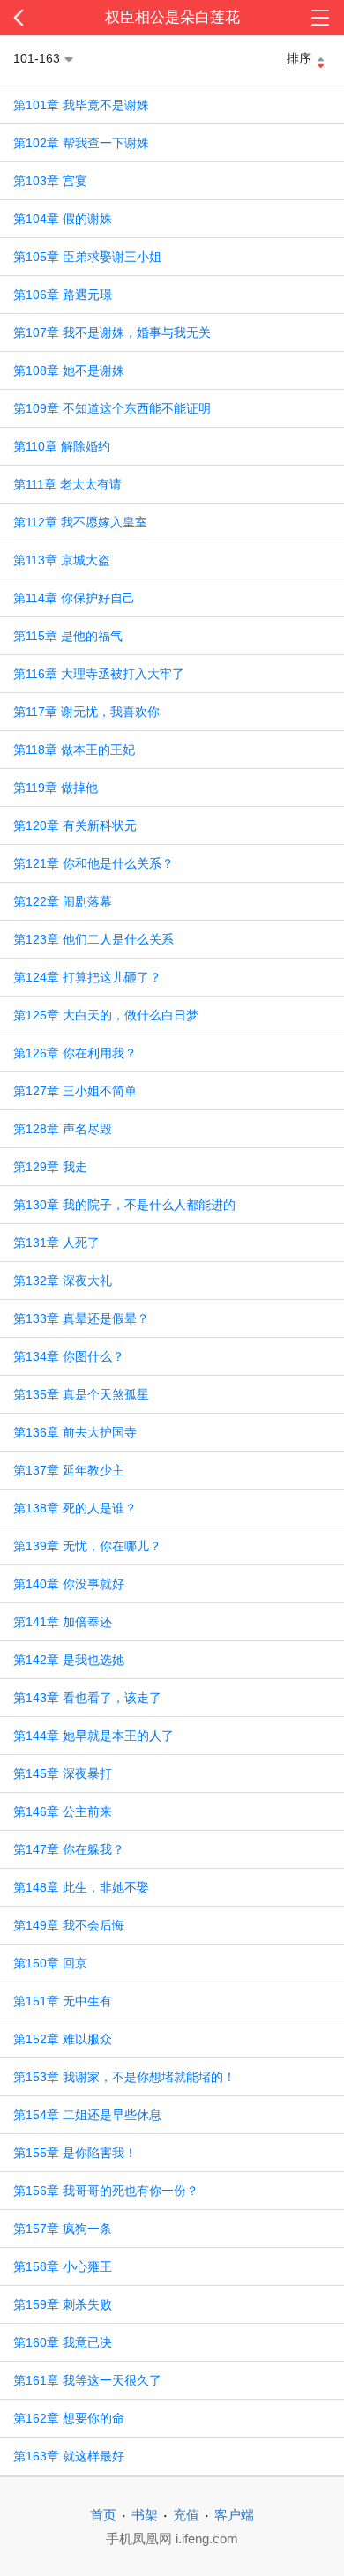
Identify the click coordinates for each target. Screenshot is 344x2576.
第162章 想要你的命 (69, 2418)
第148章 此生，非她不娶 (81, 1887)
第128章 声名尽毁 (63, 1129)
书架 (145, 2515)
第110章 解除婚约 (62, 446)
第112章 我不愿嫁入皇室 (80, 522)
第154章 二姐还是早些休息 (87, 2115)
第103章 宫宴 (50, 181)
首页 (103, 2515)
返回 (34, 18)
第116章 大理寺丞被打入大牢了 (99, 674)
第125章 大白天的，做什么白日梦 (106, 1015)
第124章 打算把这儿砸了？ (87, 977)
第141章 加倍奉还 (63, 1622)
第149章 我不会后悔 (69, 1925)
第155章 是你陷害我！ (75, 2153)
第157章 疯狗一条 (63, 2229)
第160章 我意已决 (63, 2342)
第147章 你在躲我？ (69, 1849)
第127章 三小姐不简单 (75, 1091)
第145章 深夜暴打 (63, 1773)
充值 (186, 2515)
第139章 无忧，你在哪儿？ (87, 1546)
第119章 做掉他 (56, 788)
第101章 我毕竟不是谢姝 (81, 105)
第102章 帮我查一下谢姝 (81, 143)
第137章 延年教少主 (69, 1470)
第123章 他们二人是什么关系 (93, 939)
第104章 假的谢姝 (63, 219)
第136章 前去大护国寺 (75, 1432)
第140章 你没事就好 (69, 1584)
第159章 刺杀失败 (63, 2304)
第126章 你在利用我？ (75, 1053)
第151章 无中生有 (63, 2001)
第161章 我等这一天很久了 (87, 2380)
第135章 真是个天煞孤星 (81, 1394)
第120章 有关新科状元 (75, 825)
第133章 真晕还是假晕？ (81, 1318)
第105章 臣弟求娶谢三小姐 (87, 257)
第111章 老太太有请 (67, 484)
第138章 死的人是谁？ (75, 1508)
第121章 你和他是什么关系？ (93, 863)
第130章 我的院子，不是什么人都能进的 (124, 1205)
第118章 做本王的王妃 (74, 750)
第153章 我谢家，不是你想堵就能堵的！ (124, 2077)
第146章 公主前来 (63, 1811)
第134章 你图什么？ (69, 1356)
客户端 (234, 2515)
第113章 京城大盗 (62, 560)
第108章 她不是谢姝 (69, 370)
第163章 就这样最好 (69, 2456)
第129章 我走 (50, 1167)
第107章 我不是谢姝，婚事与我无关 (112, 332)
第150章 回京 (50, 1963)
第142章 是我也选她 (69, 1660)
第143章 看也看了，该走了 (87, 1698)
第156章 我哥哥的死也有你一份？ (106, 2191)
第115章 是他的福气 (68, 636)
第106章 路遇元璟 (63, 295)
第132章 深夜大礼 (63, 1281)
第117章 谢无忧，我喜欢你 (86, 712)
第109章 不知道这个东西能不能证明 (112, 408)
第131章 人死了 (56, 1243)
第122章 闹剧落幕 (63, 901)
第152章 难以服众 (63, 2039)
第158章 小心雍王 (63, 2266)
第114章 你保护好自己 (74, 598)
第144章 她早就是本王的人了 (93, 1736)
